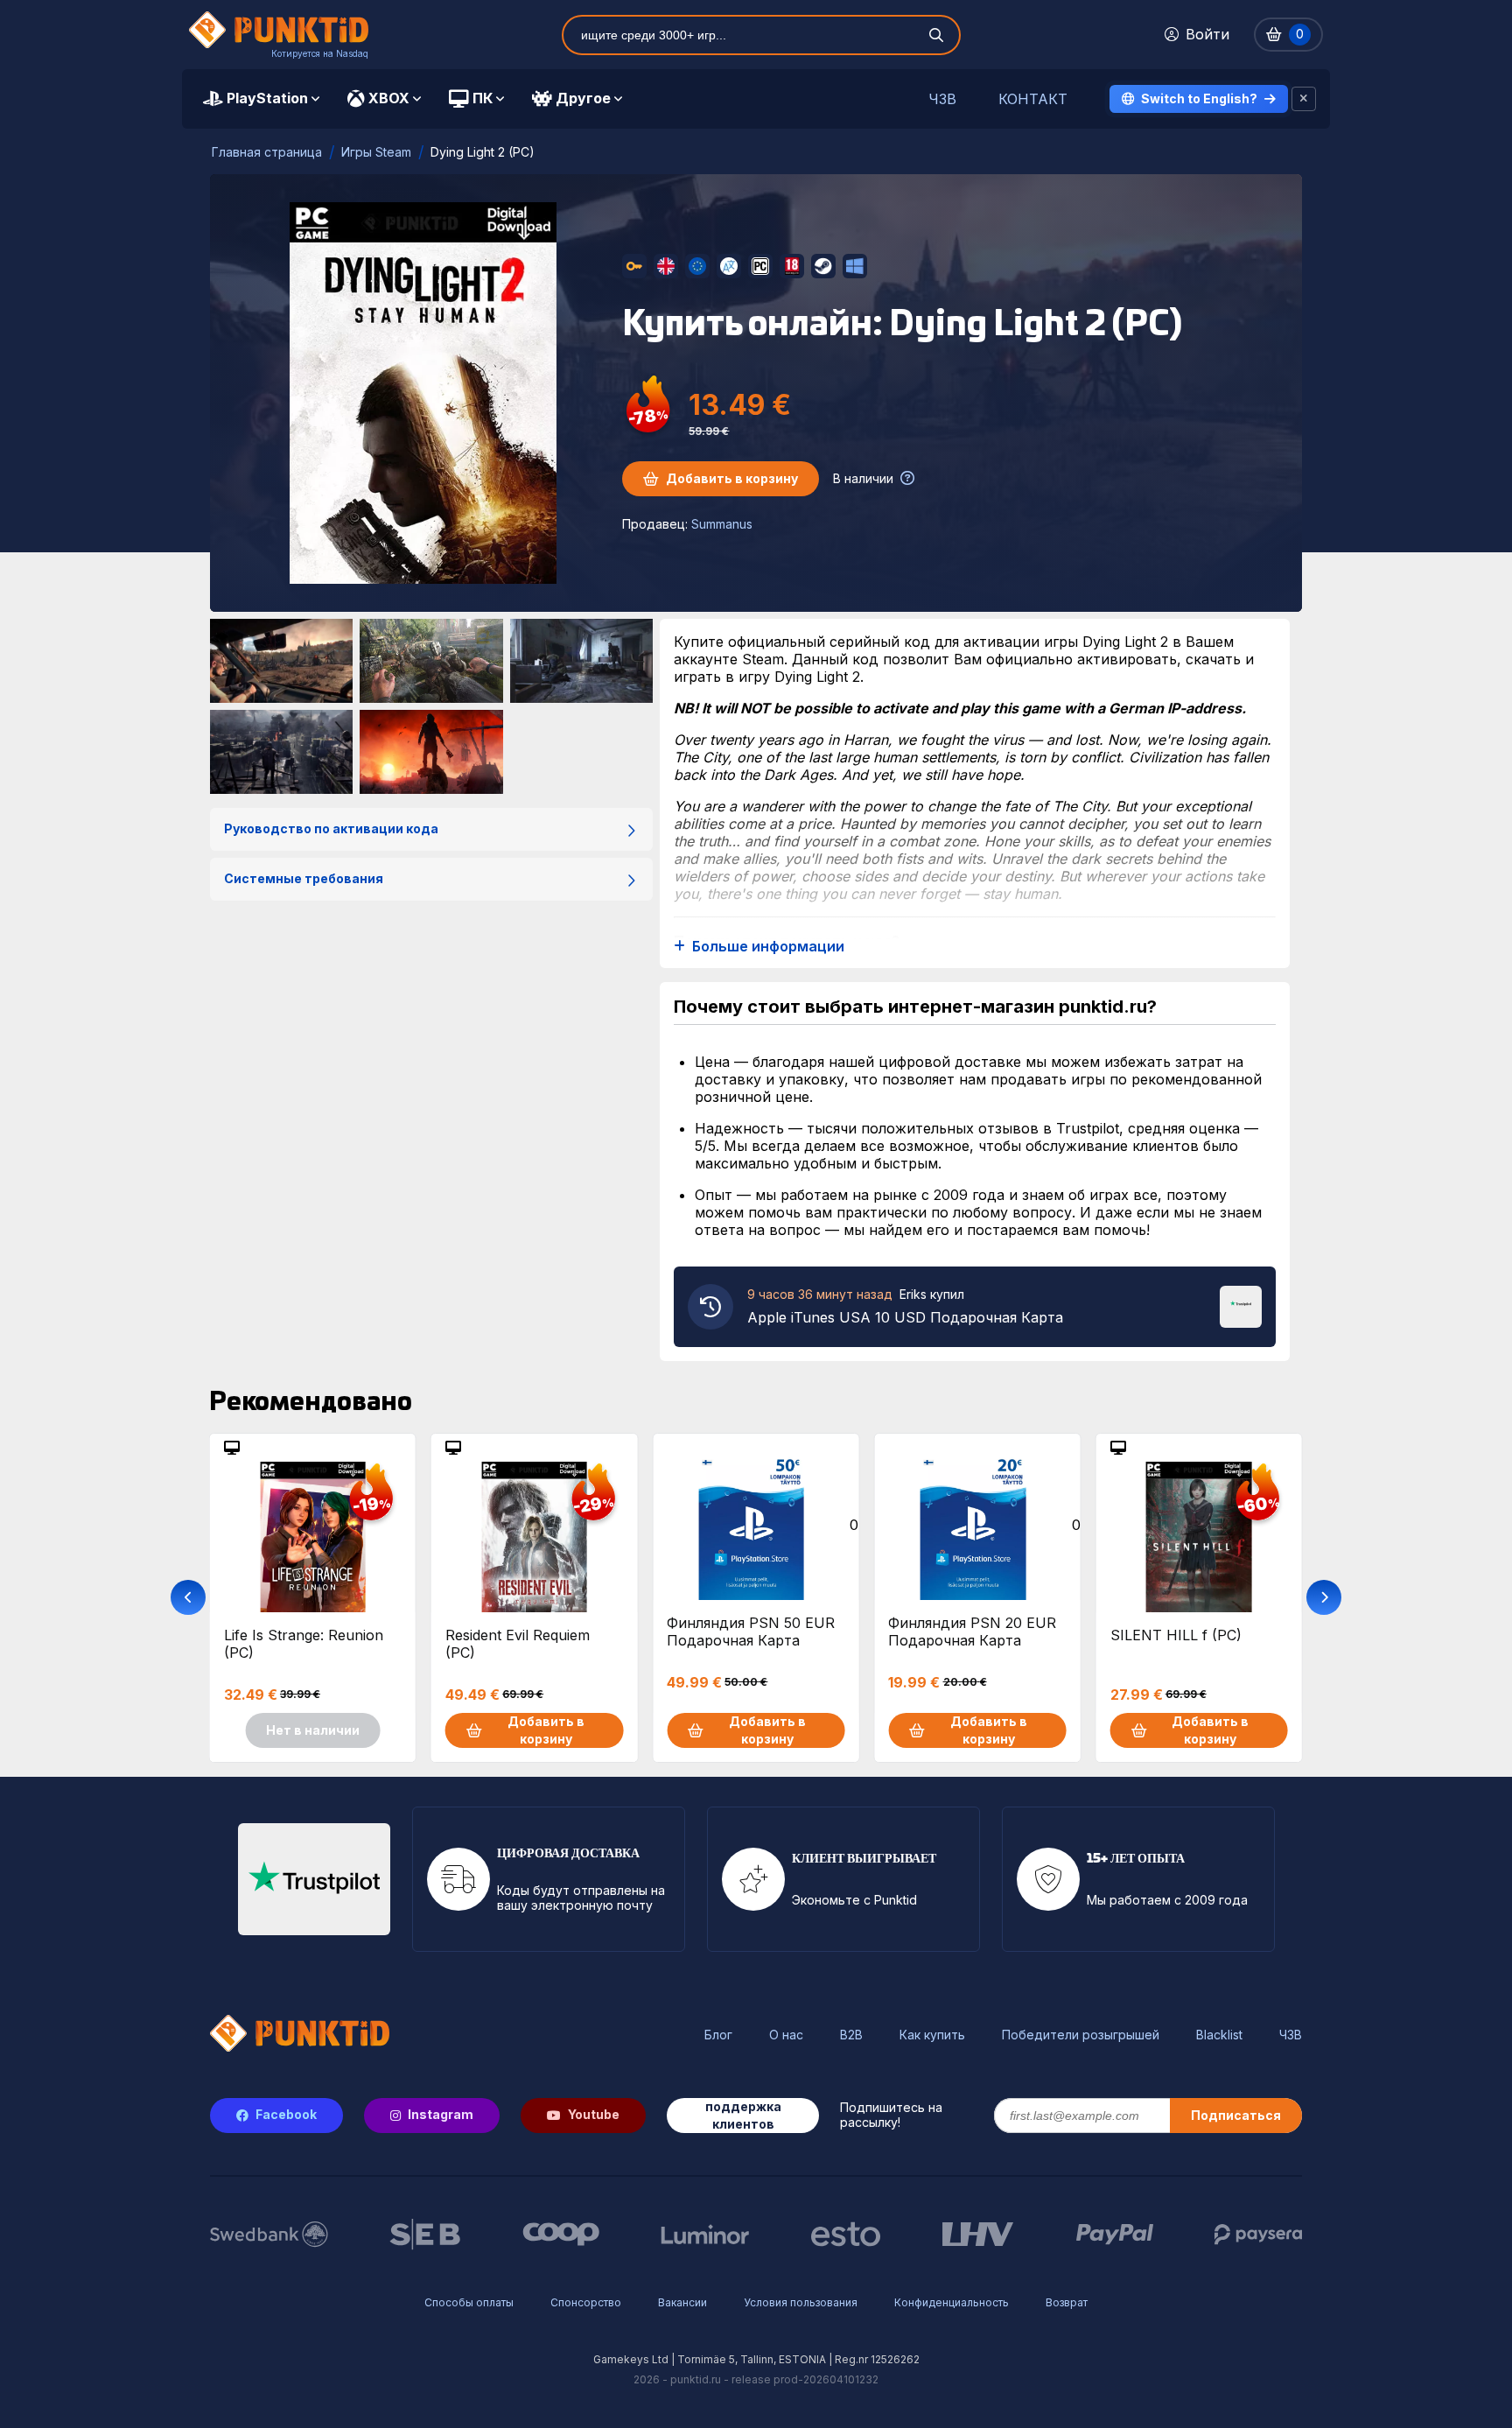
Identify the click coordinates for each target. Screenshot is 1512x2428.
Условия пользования (801, 2302)
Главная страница (267, 152)
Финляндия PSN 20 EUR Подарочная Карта (972, 1632)
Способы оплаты (469, 2302)
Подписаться (1236, 2115)
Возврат (1067, 2302)
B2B (851, 2035)
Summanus (722, 524)
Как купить (932, 2035)
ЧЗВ (942, 99)
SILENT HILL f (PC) (1176, 1635)
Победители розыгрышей (1081, 2035)
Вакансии (682, 2302)
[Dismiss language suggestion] (1304, 99)
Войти (1207, 34)
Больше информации (768, 947)
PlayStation (267, 98)
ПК (483, 98)
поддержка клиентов (743, 2115)
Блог (718, 2035)
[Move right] (1324, 1597)
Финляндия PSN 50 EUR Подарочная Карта (751, 1632)
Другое (583, 98)
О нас (786, 2035)
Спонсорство (586, 2302)
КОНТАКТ (1033, 99)
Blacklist (1219, 2035)
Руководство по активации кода (331, 828)
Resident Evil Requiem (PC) (518, 1644)
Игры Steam (376, 152)
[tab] (261, 99)
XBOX (389, 98)
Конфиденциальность (952, 2302)
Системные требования (304, 878)
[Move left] (188, 1597)
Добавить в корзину (732, 478)
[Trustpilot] (1241, 1305)
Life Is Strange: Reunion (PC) (304, 1644)
